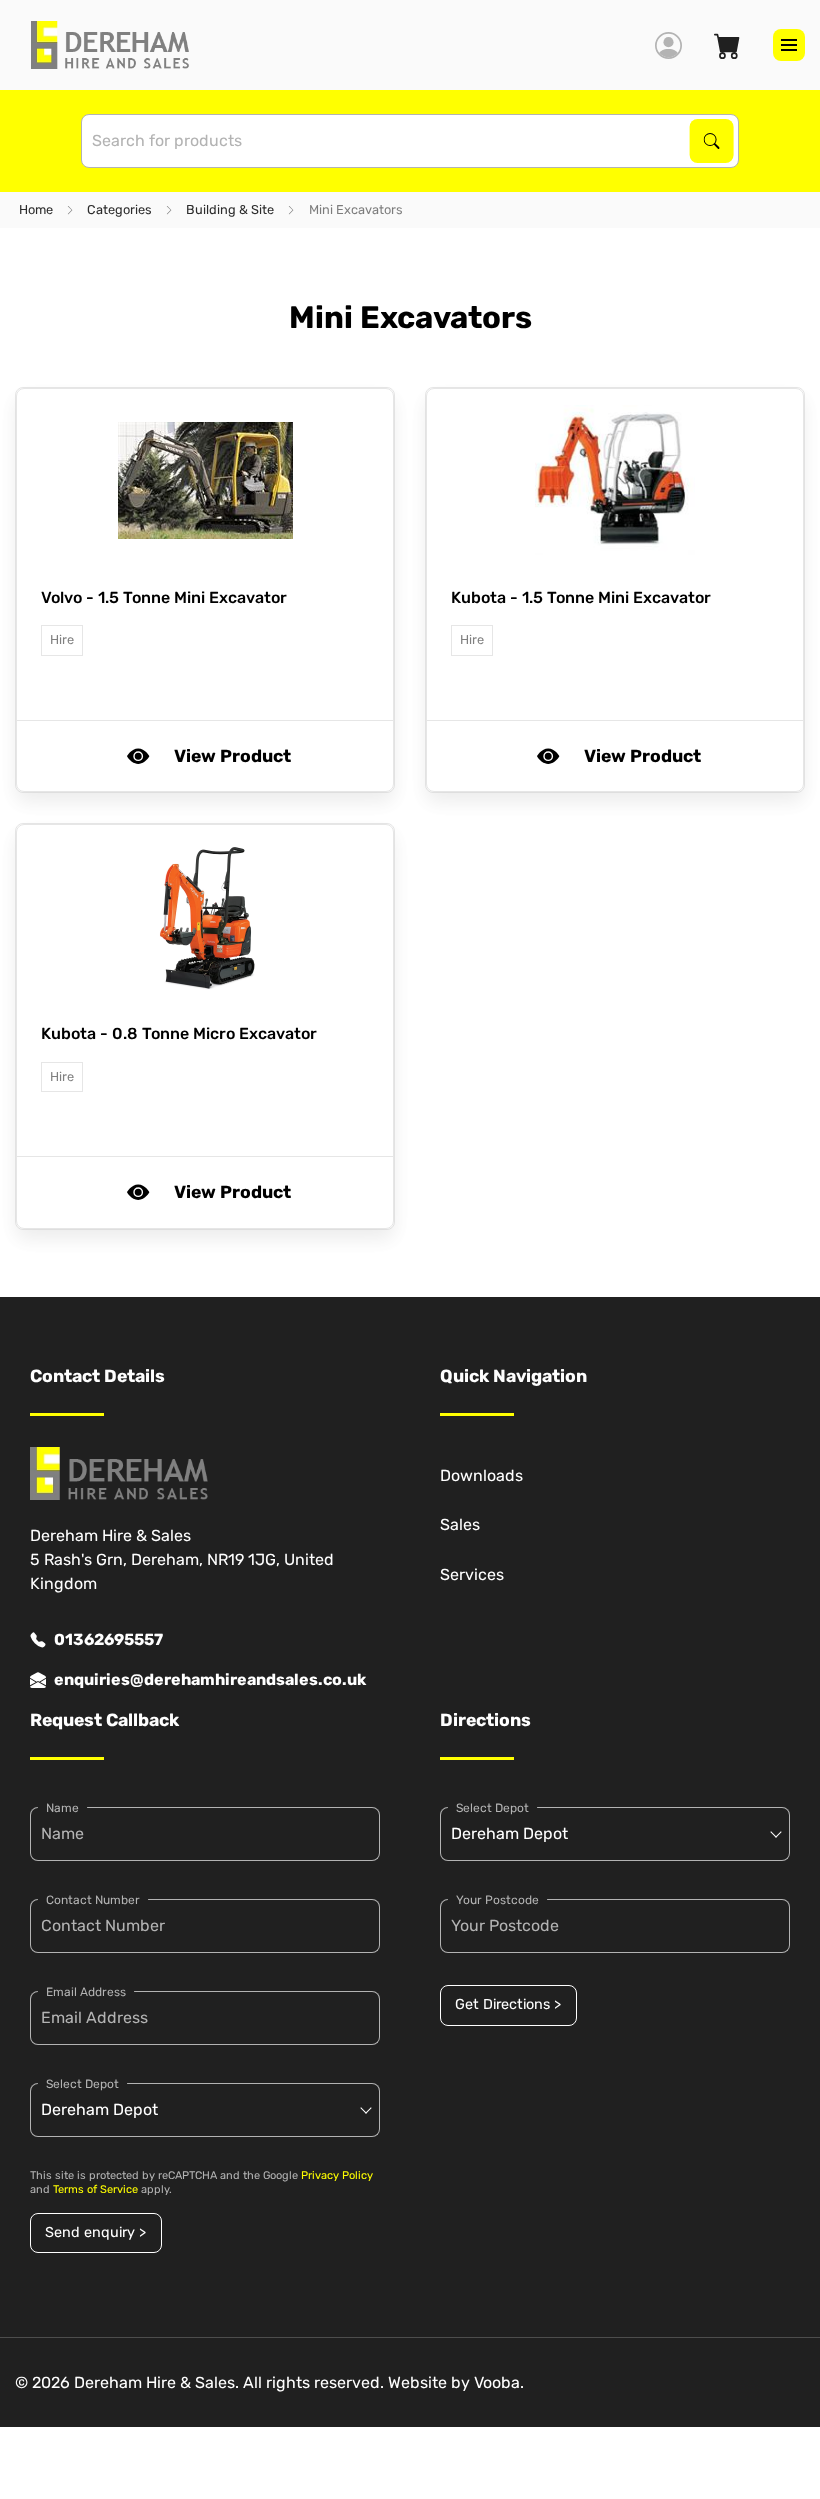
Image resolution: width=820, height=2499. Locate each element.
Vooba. (499, 2382)
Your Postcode (497, 1900)
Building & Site (230, 209)
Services (472, 1574)
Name (62, 1808)
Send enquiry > (95, 2232)
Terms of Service (95, 2189)
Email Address (86, 1992)
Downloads (481, 1475)
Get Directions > (508, 2004)
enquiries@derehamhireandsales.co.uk (210, 1679)
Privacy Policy (337, 2175)
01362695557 (108, 1639)
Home (36, 209)
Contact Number (93, 1900)
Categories (119, 209)
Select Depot (82, 2084)
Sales (460, 1524)
